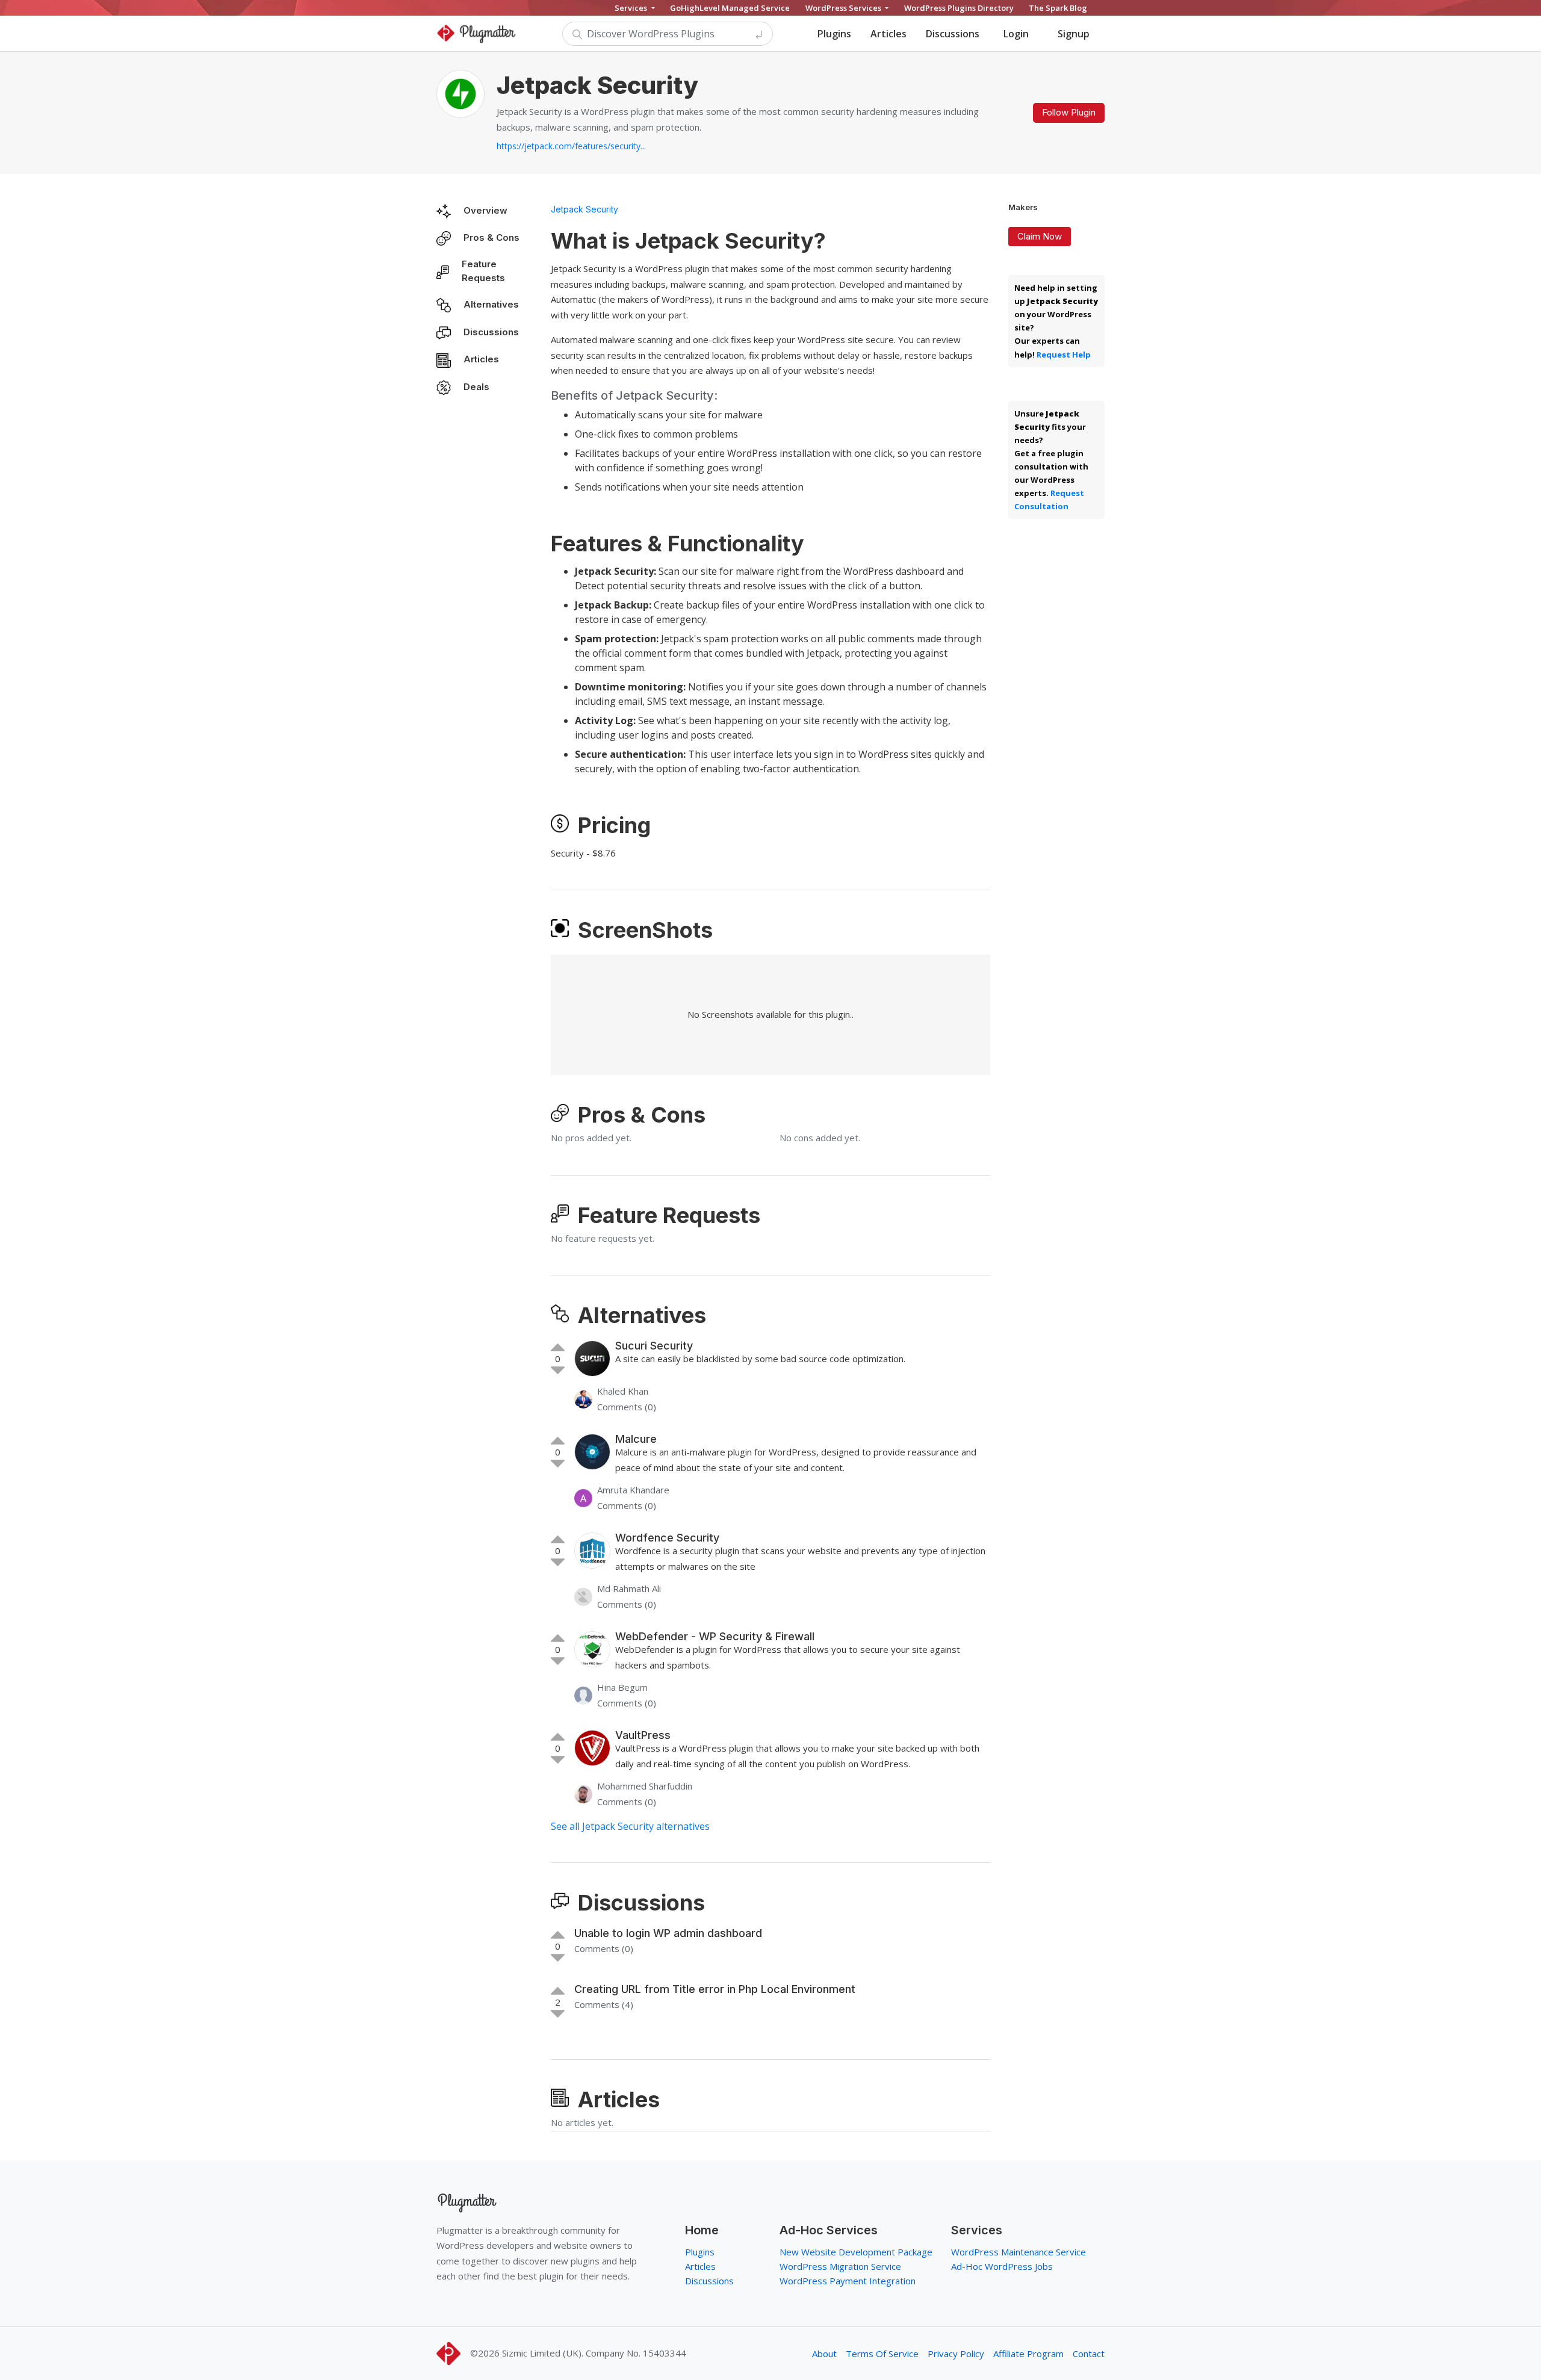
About (824, 2354)
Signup (1074, 34)
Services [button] (632, 8)
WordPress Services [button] (844, 8)
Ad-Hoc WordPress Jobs (1002, 2266)
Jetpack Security (584, 209)
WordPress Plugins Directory (959, 8)
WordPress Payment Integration (848, 2281)
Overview (485, 210)
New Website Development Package (856, 2252)
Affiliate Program (1028, 2354)
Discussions (953, 34)
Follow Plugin (1069, 112)
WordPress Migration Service (840, 2266)
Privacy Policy (956, 2354)
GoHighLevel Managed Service (730, 8)
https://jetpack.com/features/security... (571, 146)
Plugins (834, 34)
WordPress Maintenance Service (1019, 2252)
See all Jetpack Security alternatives (630, 1826)
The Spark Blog (1058, 8)
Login (1016, 34)
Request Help (1064, 355)
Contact (1089, 2354)
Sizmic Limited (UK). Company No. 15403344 (594, 2353)
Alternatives (491, 304)
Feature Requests (483, 271)
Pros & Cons (491, 237)
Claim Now (1040, 236)
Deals (476, 387)
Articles (888, 34)
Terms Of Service (882, 2354)
